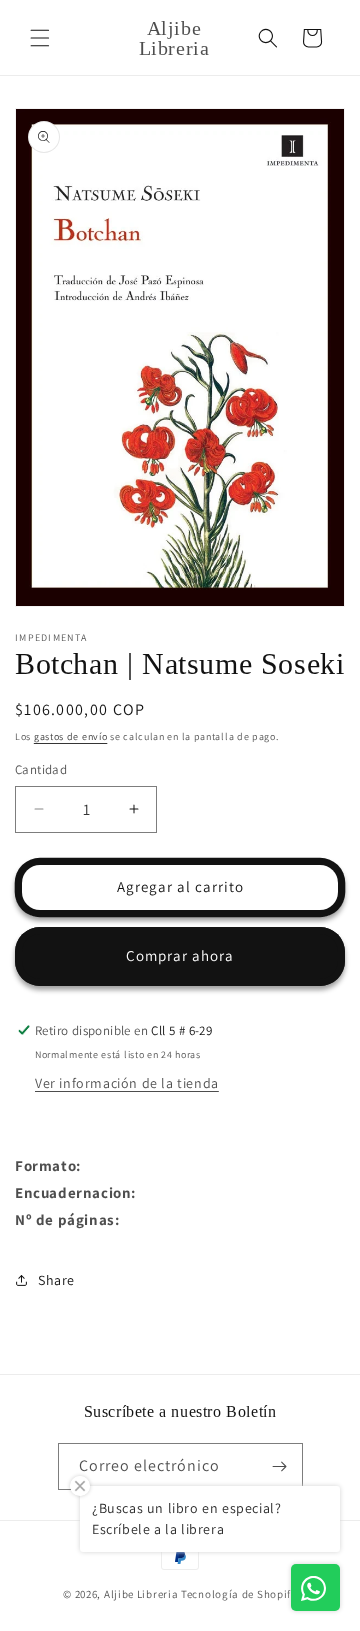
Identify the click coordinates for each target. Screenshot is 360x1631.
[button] (40, 38)
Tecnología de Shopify (239, 1594)
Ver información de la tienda (127, 1083)
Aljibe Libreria (141, 1594)
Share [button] (56, 1280)
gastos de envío (71, 736)
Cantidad (41, 769)
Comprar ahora (180, 955)
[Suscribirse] (280, 1466)
